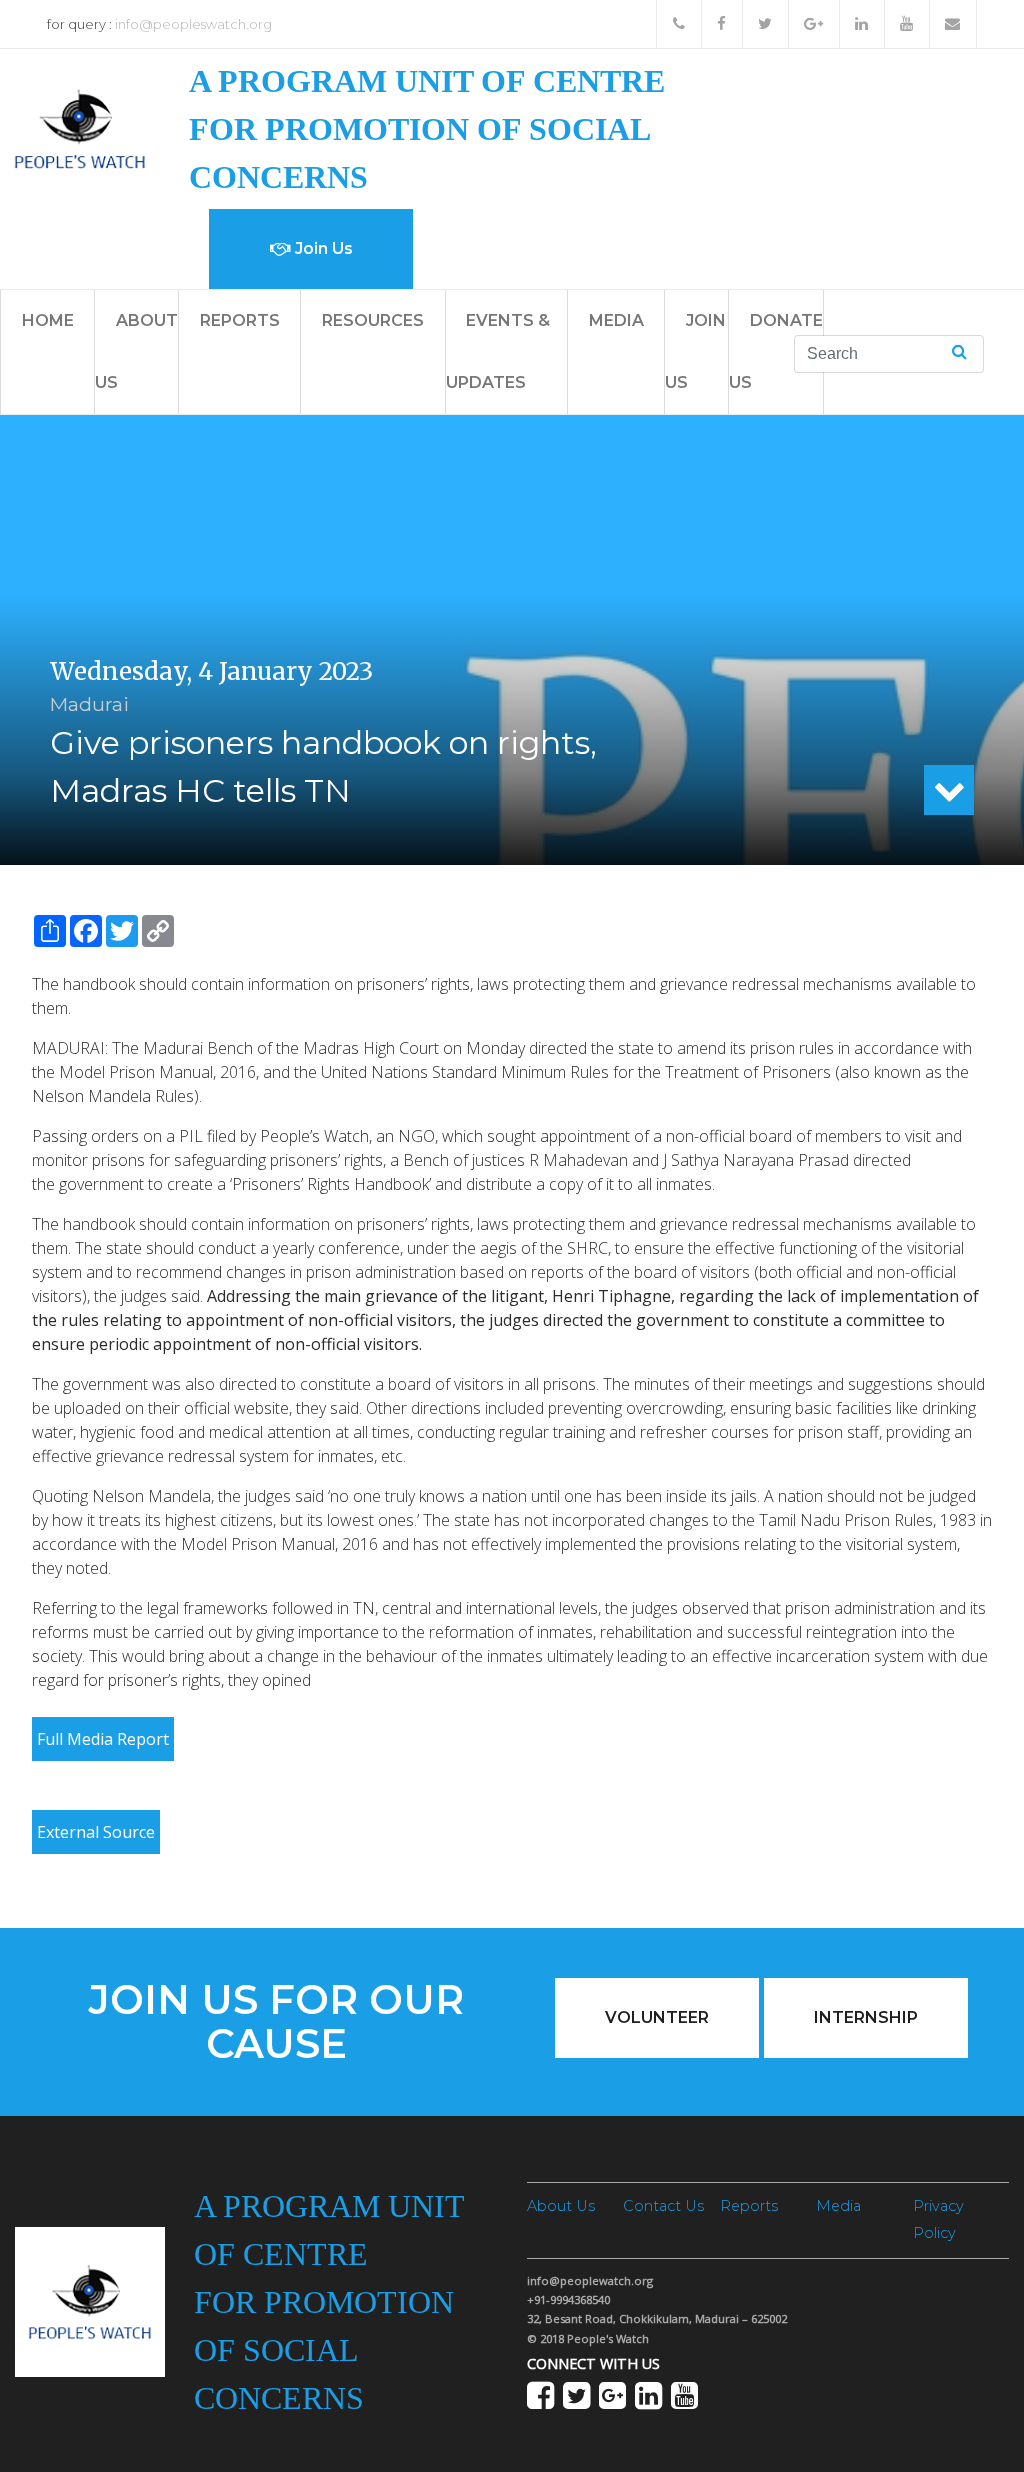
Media (616, 320)
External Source (96, 1832)
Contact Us (663, 2206)
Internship (866, 2017)
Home (48, 320)
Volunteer (657, 2017)
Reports (240, 320)
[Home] (80, 127)
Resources (373, 320)
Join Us (322, 248)
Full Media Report (103, 1739)
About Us (561, 2206)
